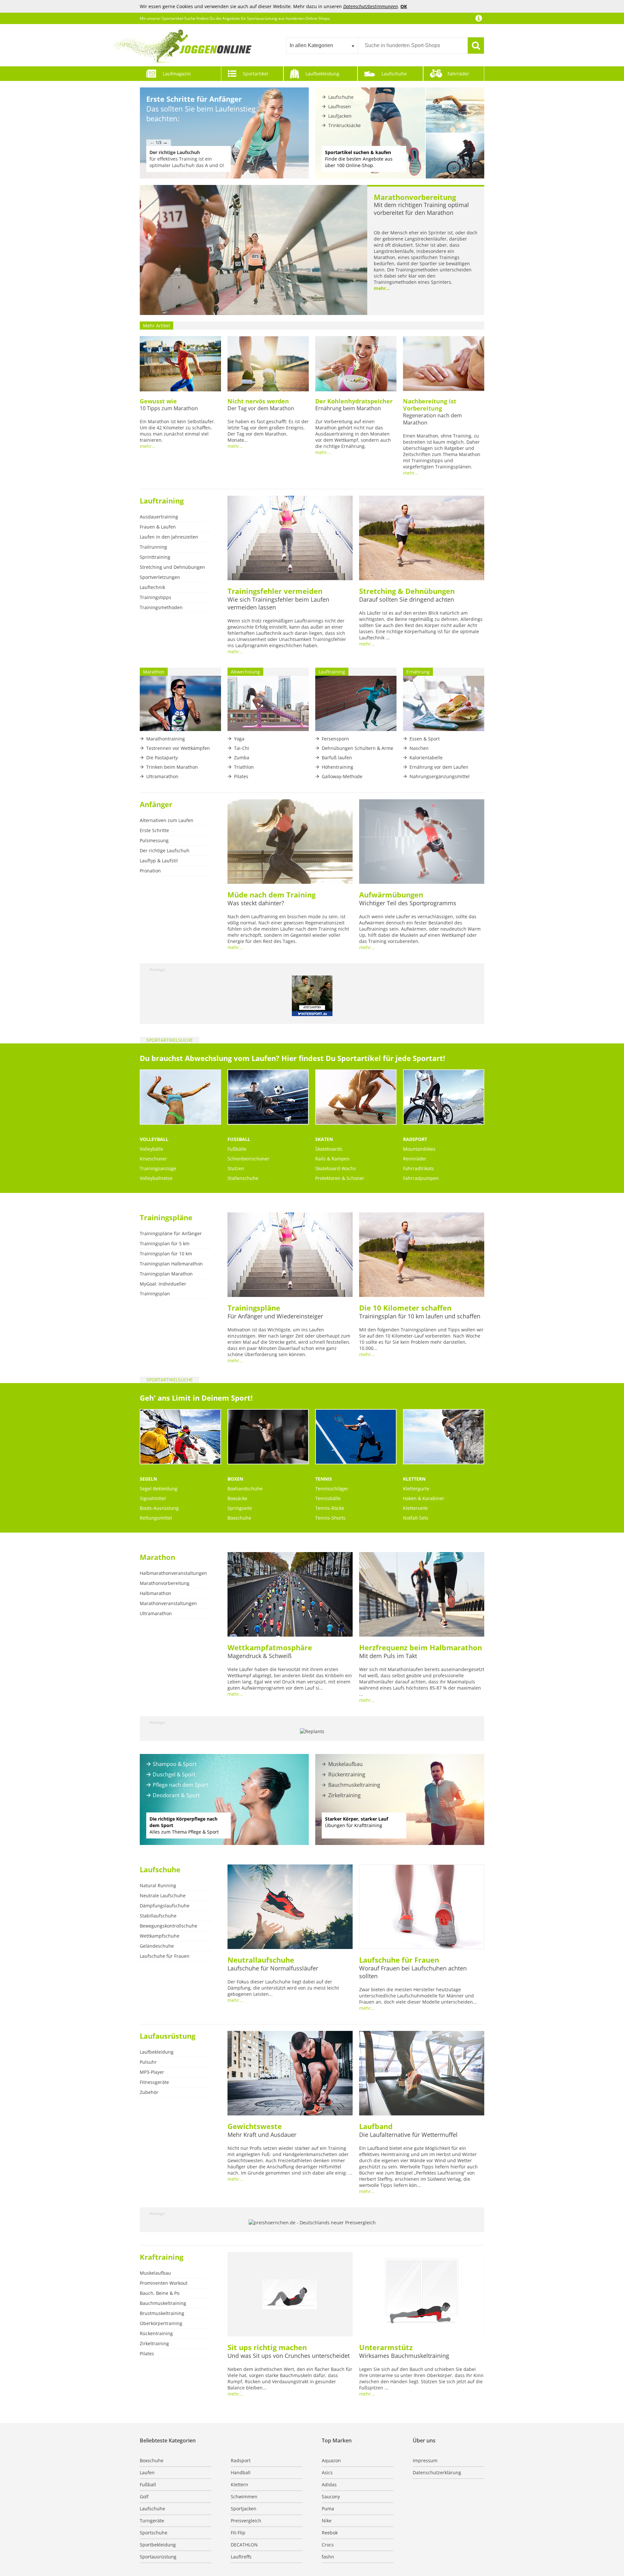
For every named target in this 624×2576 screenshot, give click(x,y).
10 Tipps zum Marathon (169, 408)
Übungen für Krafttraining (357, 1822)
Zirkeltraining (344, 1795)
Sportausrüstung (158, 2557)
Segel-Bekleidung (159, 1489)
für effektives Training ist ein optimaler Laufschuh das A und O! (187, 159)
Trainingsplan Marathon (166, 1274)
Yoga (239, 739)
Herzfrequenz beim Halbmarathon (421, 1647)
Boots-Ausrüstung (159, 1508)
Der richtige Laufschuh (165, 850)
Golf (144, 2497)
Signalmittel (153, 1498)
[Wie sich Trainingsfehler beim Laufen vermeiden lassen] (290, 539)
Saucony (331, 2497)
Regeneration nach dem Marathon (432, 419)
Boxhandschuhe (245, 1489)
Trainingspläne (166, 1217)
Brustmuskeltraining (162, 2313)
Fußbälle (237, 1149)
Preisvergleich (246, 2521)
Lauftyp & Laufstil (159, 861)
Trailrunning (153, 547)
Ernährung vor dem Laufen (439, 767)
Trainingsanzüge (158, 1168)
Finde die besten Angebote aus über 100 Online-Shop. (359, 159)
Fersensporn (335, 739)
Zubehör (149, 2092)
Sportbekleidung (158, 2545)
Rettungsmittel (156, 1518)
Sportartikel (255, 74)
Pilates (241, 776)
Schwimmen (244, 2497)
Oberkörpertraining (161, 2323)
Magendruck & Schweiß (260, 1656)
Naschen (419, 748)
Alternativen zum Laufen (167, 820)
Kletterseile (415, 1508)
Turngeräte (152, 2521)
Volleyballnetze (156, 1178)
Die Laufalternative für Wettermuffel (408, 2135)
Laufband (376, 2126)
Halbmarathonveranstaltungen (173, 1573)
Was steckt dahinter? (256, 903)
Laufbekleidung (322, 74)
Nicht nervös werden (258, 401)
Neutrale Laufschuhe (163, 1896)
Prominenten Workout (164, 2283)
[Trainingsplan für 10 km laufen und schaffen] (422, 1255)
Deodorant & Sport (176, 1795)
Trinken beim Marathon (172, 767)
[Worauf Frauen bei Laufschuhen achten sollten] (422, 1907)
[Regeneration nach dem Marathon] (444, 364)
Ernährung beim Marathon (348, 408)
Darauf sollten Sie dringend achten (407, 599)
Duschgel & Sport (174, 1774)
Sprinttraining (155, 557)
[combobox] (322, 46)
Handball (241, 2472)
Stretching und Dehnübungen (172, 567)
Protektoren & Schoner (340, 1178)
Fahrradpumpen (421, 1178)
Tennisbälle (328, 1498)
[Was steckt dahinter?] (290, 842)
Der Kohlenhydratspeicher (354, 401)
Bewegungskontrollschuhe (169, 1926)
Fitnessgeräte (154, 2082)
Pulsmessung (154, 840)
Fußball (239, 1139)
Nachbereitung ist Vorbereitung (430, 405)
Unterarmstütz (386, 2347)
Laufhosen (340, 106)
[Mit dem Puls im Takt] (422, 1595)
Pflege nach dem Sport (181, 1785)
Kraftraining (162, 2257)
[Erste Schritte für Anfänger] (224, 133)
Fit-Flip (238, 2533)
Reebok (330, 2533)
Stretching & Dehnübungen (407, 591)
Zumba (242, 758)
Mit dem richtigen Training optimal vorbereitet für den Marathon (421, 209)
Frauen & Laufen (158, 527)
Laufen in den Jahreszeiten (169, 537)
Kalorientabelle (426, 758)
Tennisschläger (332, 1489)
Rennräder (415, 1159)
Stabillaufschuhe (158, 1916)
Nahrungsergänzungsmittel (440, 776)
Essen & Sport (425, 739)
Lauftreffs (241, 2557)
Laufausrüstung (168, 2036)
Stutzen (236, 1168)
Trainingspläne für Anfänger (171, 1233)
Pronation (150, 871)
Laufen (147, 2472)
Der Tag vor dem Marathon (261, 408)
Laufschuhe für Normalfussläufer (273, 1968)
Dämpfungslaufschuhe (165, 1906)
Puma (328, 2509)
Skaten (324, 1139)
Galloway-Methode (342, 776)
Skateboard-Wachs (336, 1168)
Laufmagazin (177, 74)
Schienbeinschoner (248, 1159)
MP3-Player (152, 2072)
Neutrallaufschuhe (261, 1960)
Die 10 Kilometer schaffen (405, 1308)
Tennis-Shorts (330, 1518)
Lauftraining (162, 501)
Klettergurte (416, 1489)
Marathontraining (166, 739)
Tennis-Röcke (330, 1508)
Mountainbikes (419, 1149)
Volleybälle (151, 1149)
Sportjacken (244, 2509)
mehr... (382, 288)
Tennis (324, 1479)
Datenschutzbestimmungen (370, 6)
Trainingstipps (156, 597)
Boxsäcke (237, 1498)
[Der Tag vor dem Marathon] (268, 364)
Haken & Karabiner (424, 1498)
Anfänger (156, 804)
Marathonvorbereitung (415, 197)
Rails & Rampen (332, 1159)
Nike (327, 2521)
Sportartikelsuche (169, 1040)
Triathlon (244, 767)
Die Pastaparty (162, 758)
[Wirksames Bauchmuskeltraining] (422, 2295)
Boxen (235, 1479)
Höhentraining (338, 767)
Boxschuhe (239, 1518)
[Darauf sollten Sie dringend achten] (422, 539)
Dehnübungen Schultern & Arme (357, 748)
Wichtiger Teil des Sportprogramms (408, 903)
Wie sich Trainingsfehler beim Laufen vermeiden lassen (278, 603)
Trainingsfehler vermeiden (275, 591)
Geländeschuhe (157, 1946)
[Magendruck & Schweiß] (290, 1595)
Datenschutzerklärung (437, 2472)
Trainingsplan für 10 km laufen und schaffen (420, 1316)
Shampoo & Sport (175, 1764)
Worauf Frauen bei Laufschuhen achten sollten (413, 1972)
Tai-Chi (242, 748)
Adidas (329, 2484)
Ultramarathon (162, 776)
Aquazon (331, 2460)
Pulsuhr (148, 2062)
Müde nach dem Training (272, 895)
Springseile (240, 1508)
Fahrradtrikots (418, 1168)
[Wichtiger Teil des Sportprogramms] (422, 842)
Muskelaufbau (345, 1764)
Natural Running (158, 1885)
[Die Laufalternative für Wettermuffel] (422, 2074)
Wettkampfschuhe (160, 1936)
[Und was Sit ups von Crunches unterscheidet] (290, 2295)
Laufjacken (340, 116)
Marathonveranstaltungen (168, 1603)
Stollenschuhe (243, 1178)
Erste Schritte (154, 830)
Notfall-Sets (416, 1518)
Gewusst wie (158, 401)
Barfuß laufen (337, 758)
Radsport (415, 1139)
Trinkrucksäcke (344, 125)
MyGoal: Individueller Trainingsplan (163, 1289)
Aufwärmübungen (391, 895)
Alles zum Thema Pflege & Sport (184, 1825)
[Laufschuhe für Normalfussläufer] (290, 1907)
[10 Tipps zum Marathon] (180, 364)
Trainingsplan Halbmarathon (171, 1264)
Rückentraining (347, 1774)
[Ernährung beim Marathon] (356, 364)
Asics (327, 2472)
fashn (328, 2557)
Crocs (328, 2545)
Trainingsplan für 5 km (165, 1243)
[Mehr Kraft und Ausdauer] (290, 2074)
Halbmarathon (156, 1593)
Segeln (148, 1479)
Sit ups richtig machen (267, 2347)
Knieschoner (153, 1159)
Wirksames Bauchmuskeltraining (404, 2356)
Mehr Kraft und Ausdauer (262, 2135)
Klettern (414, 1479)
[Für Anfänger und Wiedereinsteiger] (290, 1255)
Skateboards (329, 1149)
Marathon (157, 1557)
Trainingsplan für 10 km (166, 1254)
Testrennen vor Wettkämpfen (178, 748)
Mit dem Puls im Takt (388, 1656)
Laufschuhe (394, 74)
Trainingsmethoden (161, 607)
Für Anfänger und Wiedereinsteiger (275, 1316)
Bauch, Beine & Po (160, 2293)
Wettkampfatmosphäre (270, 1647)
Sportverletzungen (160, 577)
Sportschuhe (154, 2533)
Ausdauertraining (159, 517)
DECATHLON (244, 2545)
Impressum (425, 2460)
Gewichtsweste (255, 2126)
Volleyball (154, 1139)
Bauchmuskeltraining (354, 1785)
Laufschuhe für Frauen (165, 1956)
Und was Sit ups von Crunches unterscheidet (289, 2356)
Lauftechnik (152, 587)
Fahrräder (458, 74)
